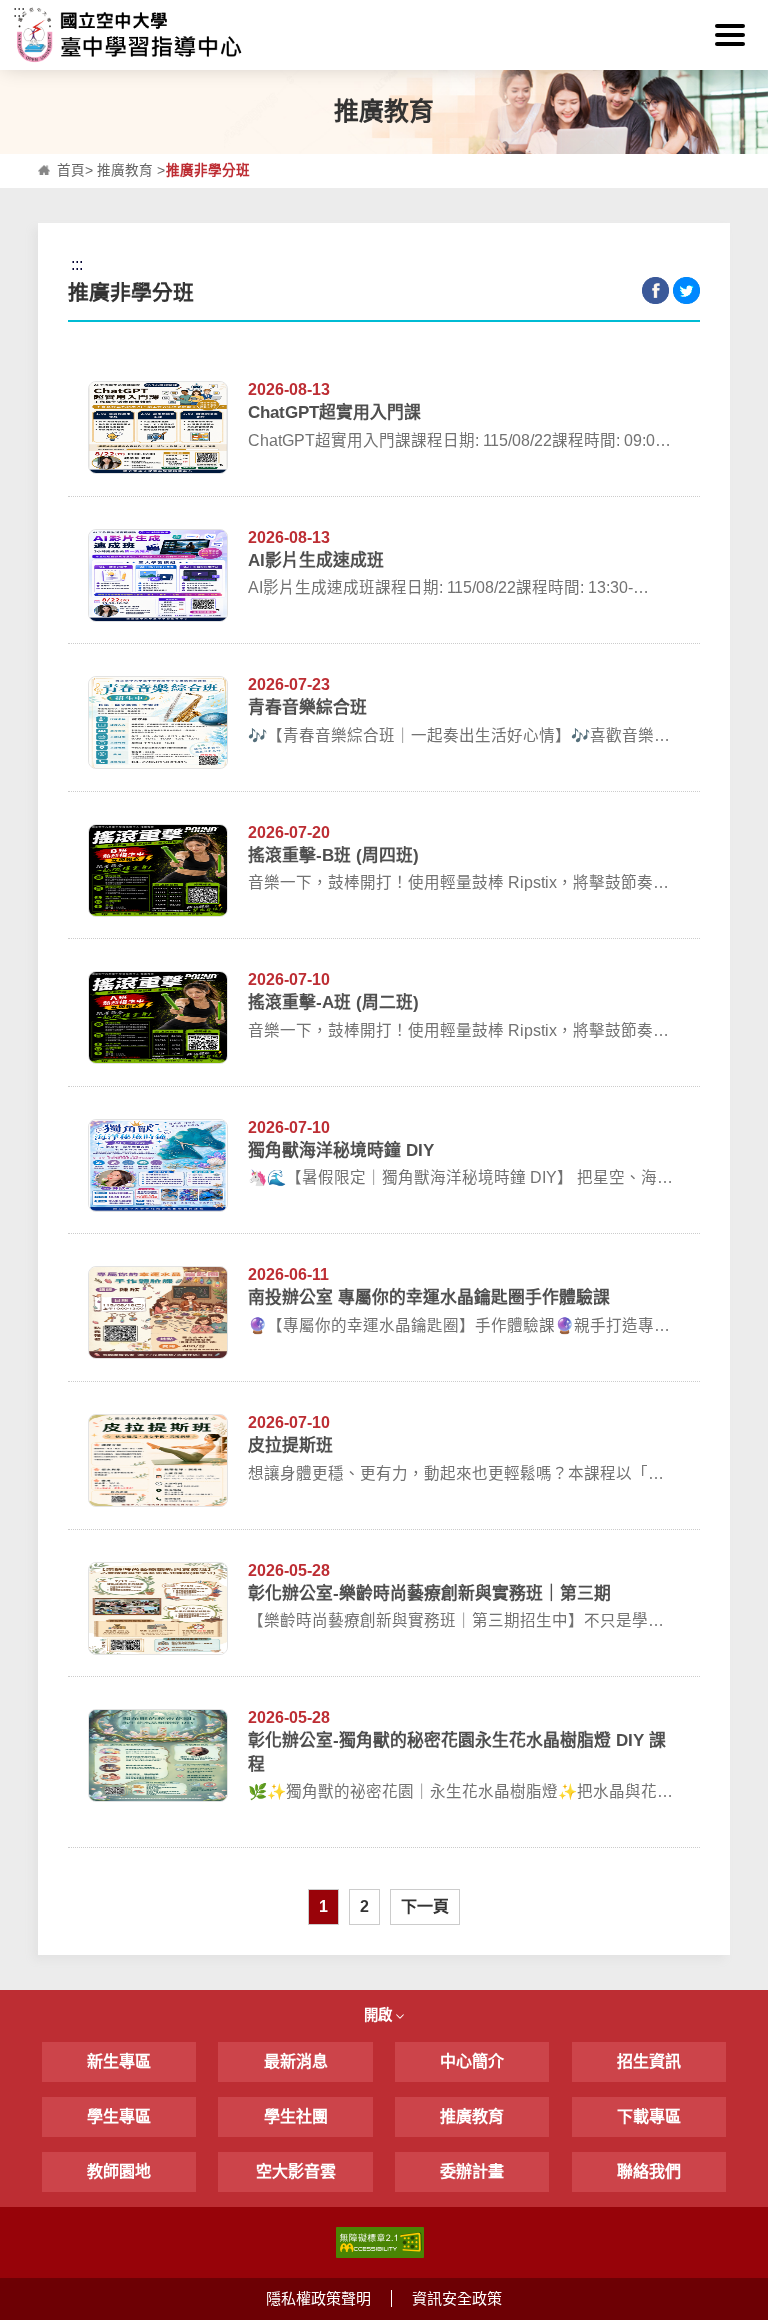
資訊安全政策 (457, 2298)
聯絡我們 (649, 2171)
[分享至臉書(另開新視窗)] (655, 290)
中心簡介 (472, 2061)
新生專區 (119, 2061)
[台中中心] (383, 35)
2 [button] (364, 1906)
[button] (730, 35)
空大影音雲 (296, 2171)
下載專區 (649, 2116)
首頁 (71, 170)
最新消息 (296, 2061)
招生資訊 (649, 2061)
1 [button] (323, 1906)
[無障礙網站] (380, 2240)
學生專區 (119, 2116)
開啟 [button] (380, 2015)
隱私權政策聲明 (318, 2298)
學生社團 (296, 2116)
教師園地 (119, 2171)
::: (19, 11)
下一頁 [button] (425, 1906)
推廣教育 (125, 170)
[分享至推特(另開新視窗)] (686, 290)
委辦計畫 (472, 2171)
